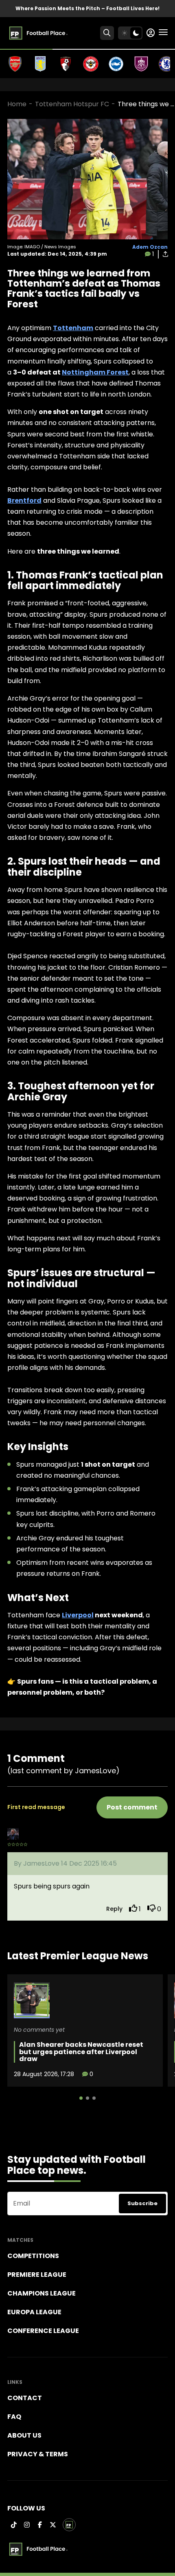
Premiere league (37, 2275)
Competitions (33, 2256)
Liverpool (78, 1615)
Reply (114, 1909)
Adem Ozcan (150, 247)
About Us (24, 2435)
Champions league (42, 2293)
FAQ (14, 2417)
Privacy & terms (38, 2454)
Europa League (34, 2312)
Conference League (43, 2331)
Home (17, 104)
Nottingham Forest (95, 372)
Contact (25, 2398)
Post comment (132, 1807)
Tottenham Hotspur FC (72, 104)
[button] (81, 2098)
